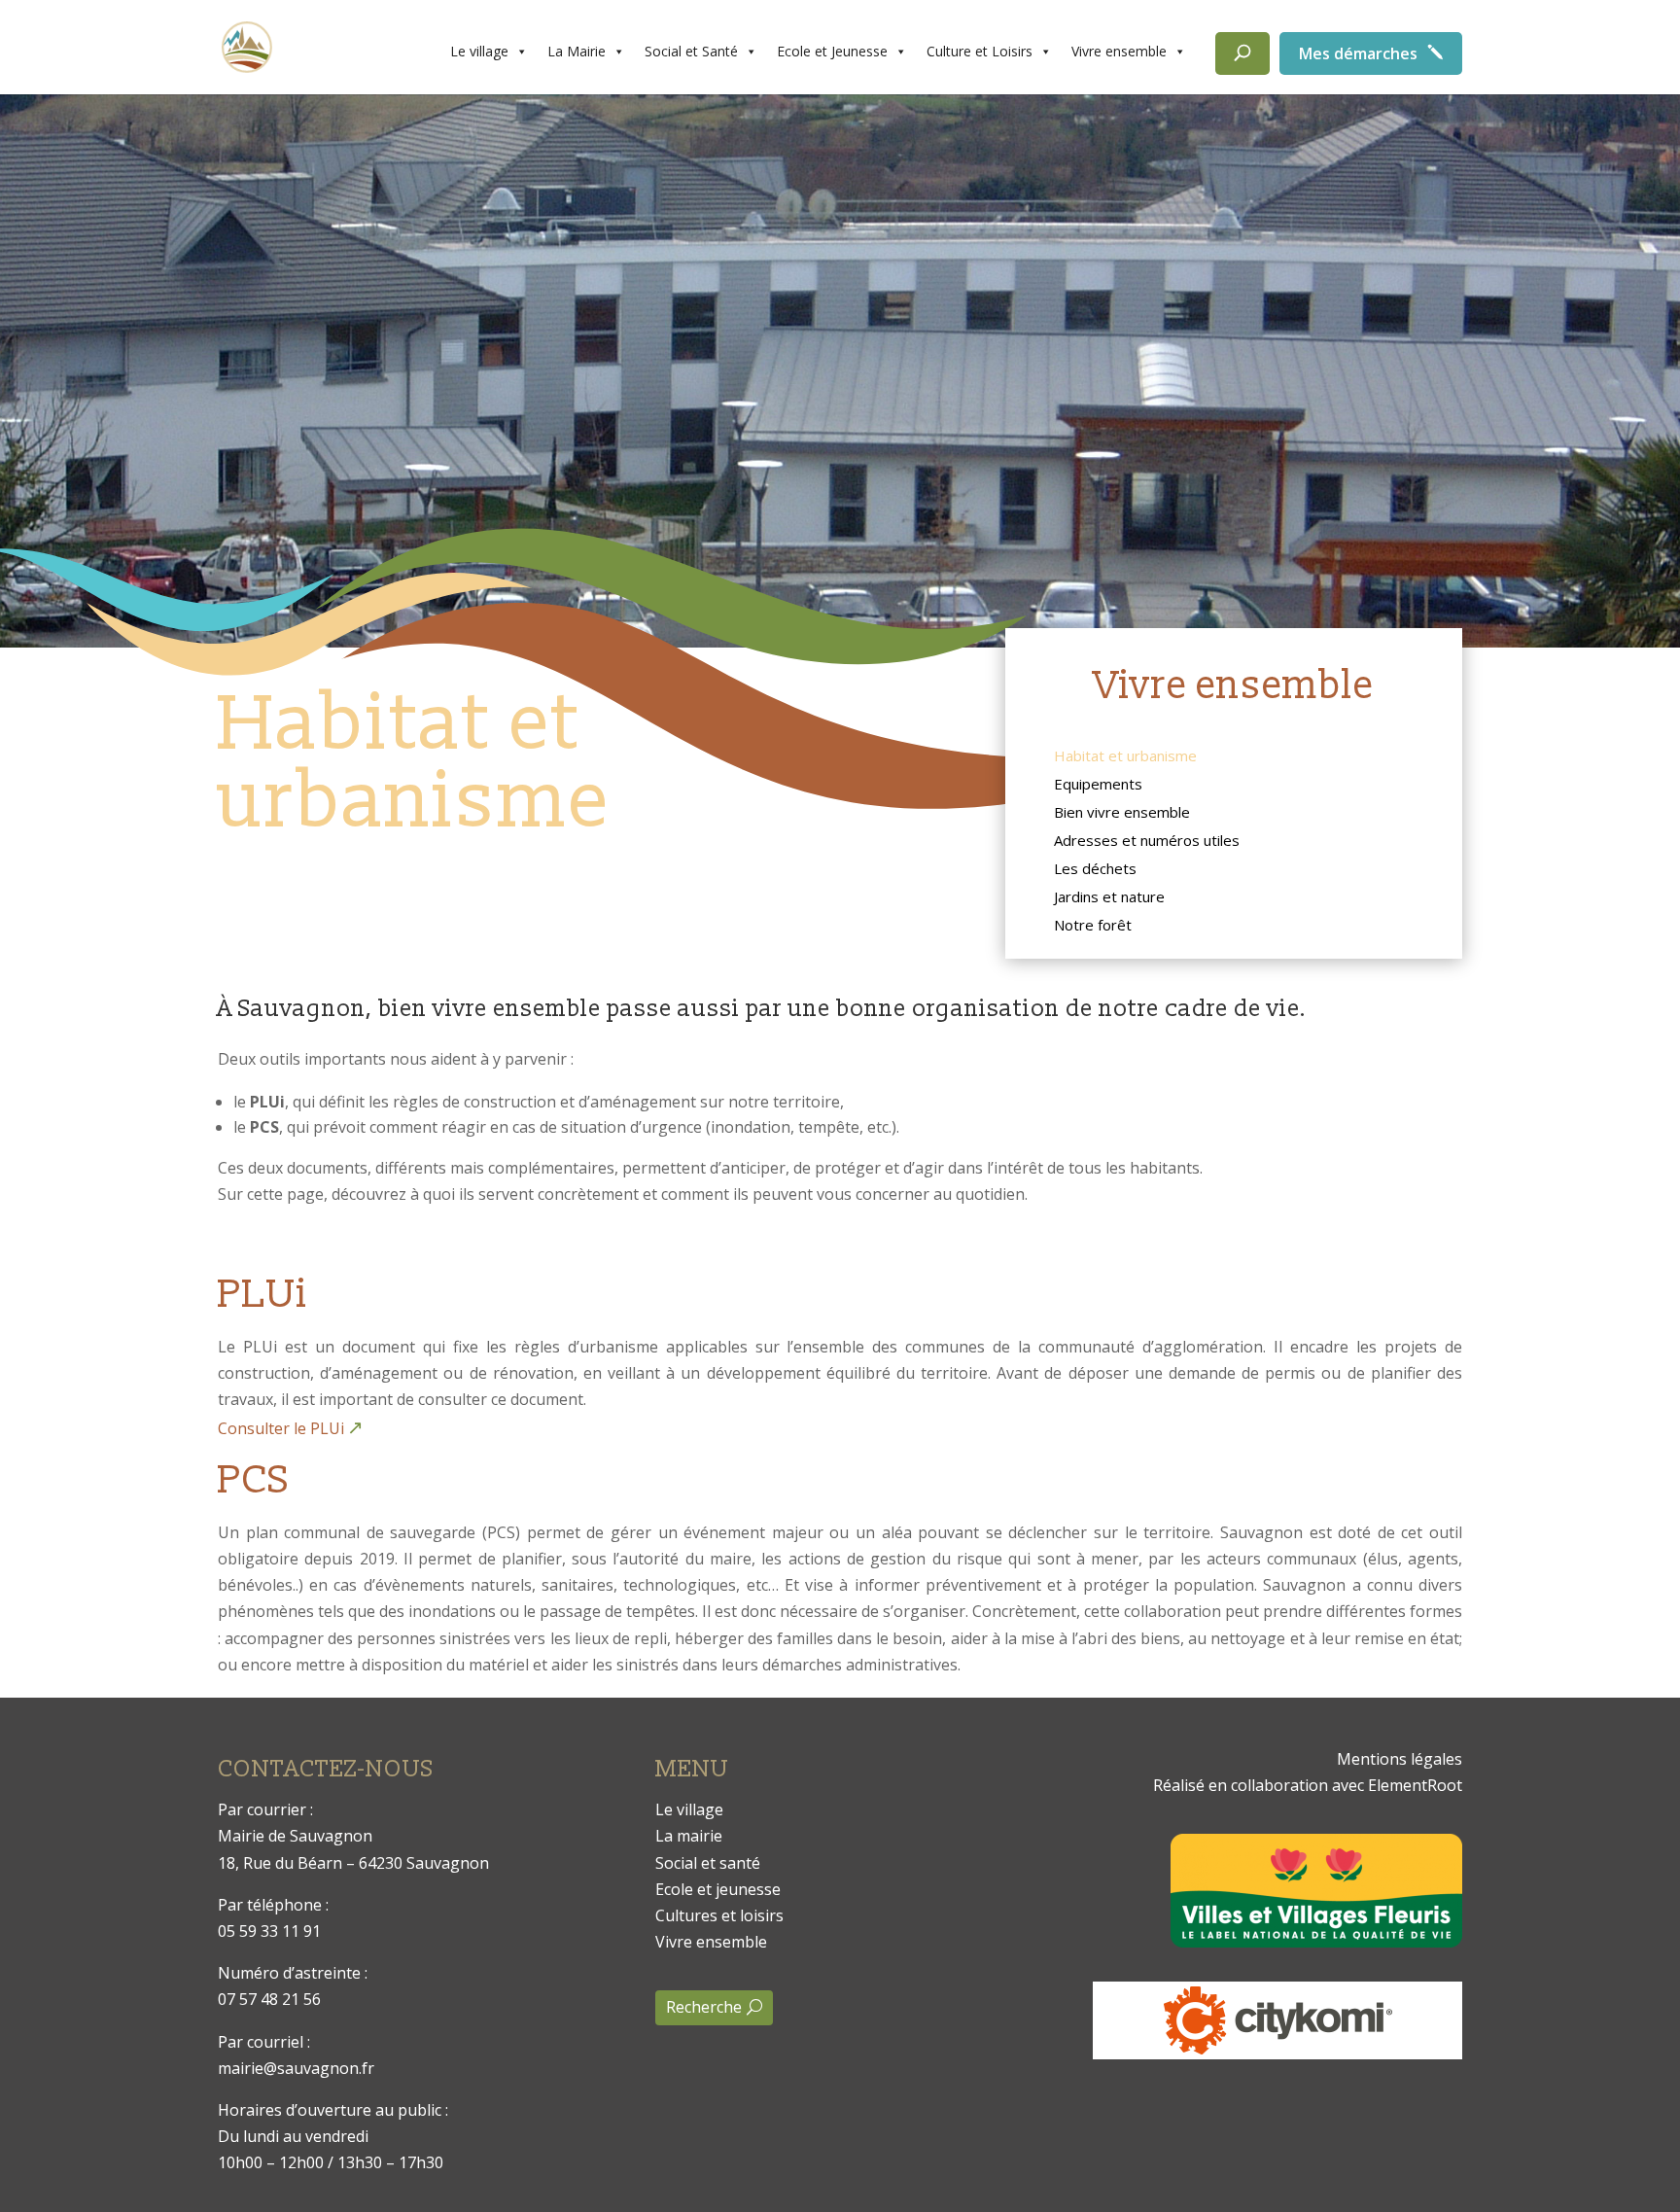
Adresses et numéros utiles (1147, 842)
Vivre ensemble (1119, 51)
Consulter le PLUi (281, 1428)
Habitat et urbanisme (1125, 757)
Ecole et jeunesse (718, 1889)
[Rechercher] (1242, 53)
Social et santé (708, 1863)
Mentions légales (1400, 1759)
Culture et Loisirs (980, 51)
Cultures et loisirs (719, 1915)
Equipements (1098, 786)
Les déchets (1095, 870)
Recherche (704, 2007)
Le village (479, 51)
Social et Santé (691, 51)
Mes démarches (1358, 53)
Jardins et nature (1109, 898)
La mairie (689, 1836)
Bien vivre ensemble (1122, 814)
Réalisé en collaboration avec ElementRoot (1308, 1785)
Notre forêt (1093, 927)
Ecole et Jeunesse (832, 51)
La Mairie (577, 51)
